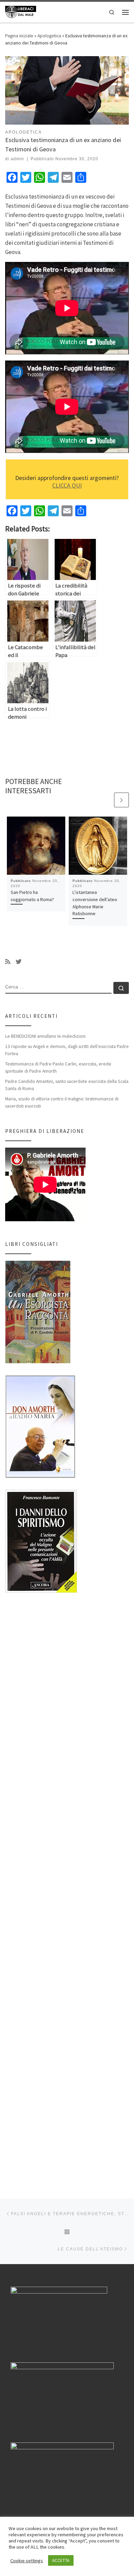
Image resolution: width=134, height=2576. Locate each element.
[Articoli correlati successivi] (121, 800)
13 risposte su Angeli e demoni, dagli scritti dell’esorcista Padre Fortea (67, 1050)
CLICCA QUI (67, 485)
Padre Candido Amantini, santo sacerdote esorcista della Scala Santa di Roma (67, 1085)
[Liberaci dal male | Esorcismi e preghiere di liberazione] (21, 11)
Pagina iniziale (19, 36)
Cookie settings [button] (27, 2561)
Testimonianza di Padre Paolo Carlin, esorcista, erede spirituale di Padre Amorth (58, 1067)
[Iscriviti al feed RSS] (8, 962)
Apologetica (49, 36)
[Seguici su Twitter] (19, 962)
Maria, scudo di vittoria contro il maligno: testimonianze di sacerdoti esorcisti (62, 1102)
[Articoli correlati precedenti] (105, 800)
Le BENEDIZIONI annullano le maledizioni (45, 1036)
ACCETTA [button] (61, 2560)
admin (17, 159)
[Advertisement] (67, 1890)
